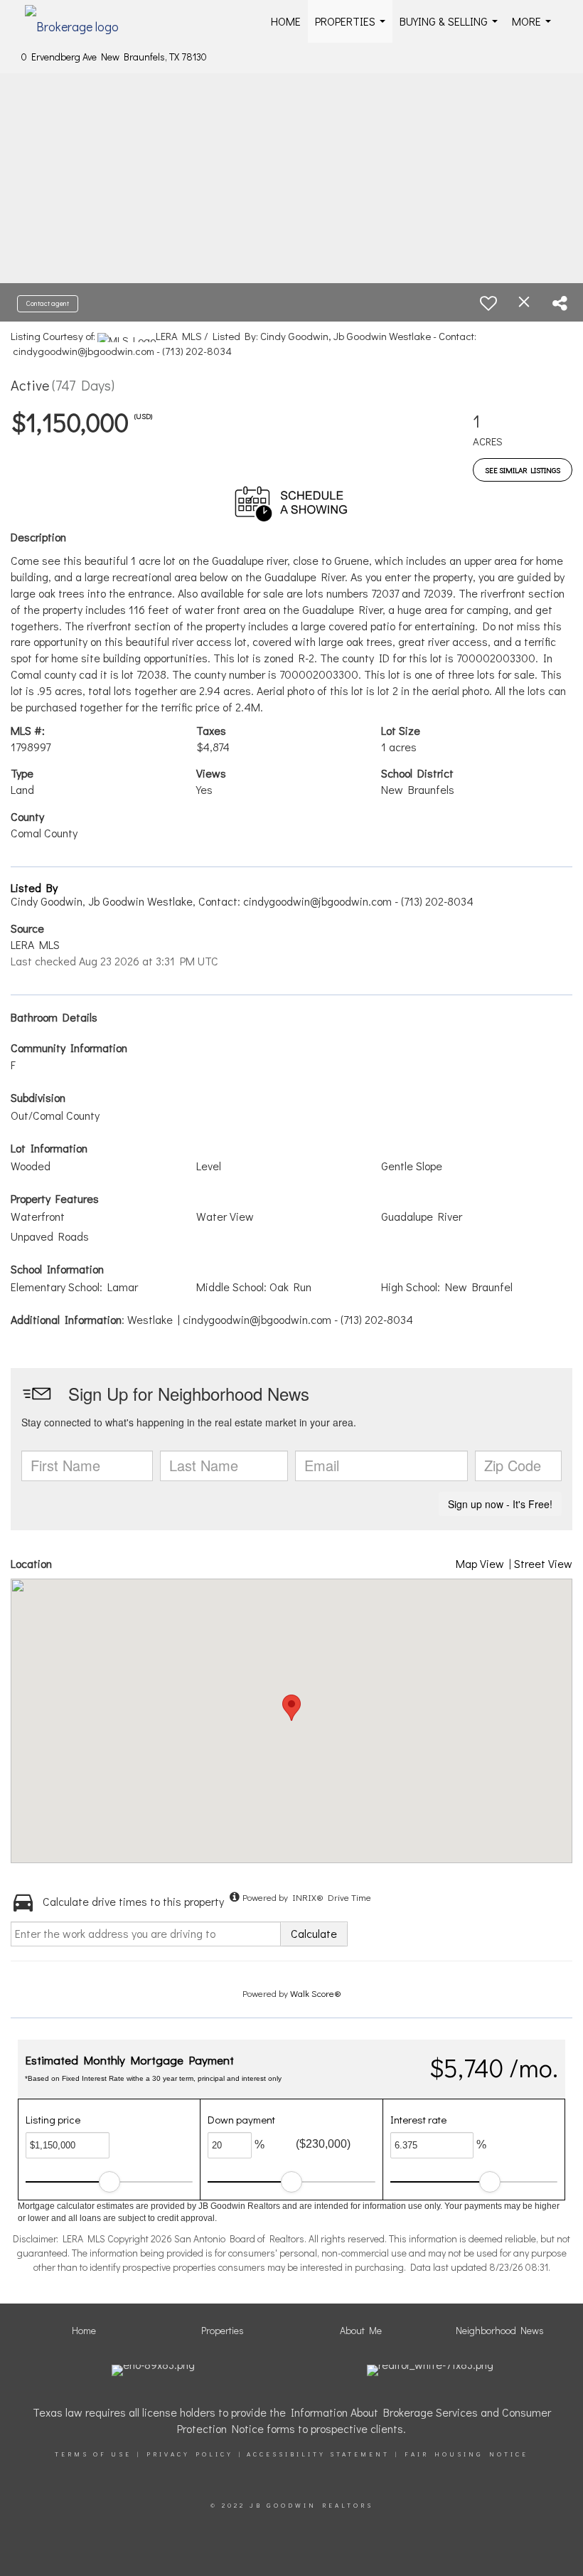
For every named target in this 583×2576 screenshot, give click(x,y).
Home (286, 21)
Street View (543, 1563)
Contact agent (48, 303)
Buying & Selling (451, 28)
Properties (353, 28)
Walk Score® (316, 1993)
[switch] (488, 303)
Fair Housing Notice (466, 2454)
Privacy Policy (190, 2454)
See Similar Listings (523, 470)
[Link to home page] (79, 21)
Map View (480, 1563)
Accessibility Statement (318, 2454)
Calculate (314, 1933)
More (534, 28)
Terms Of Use (93, 2454)
